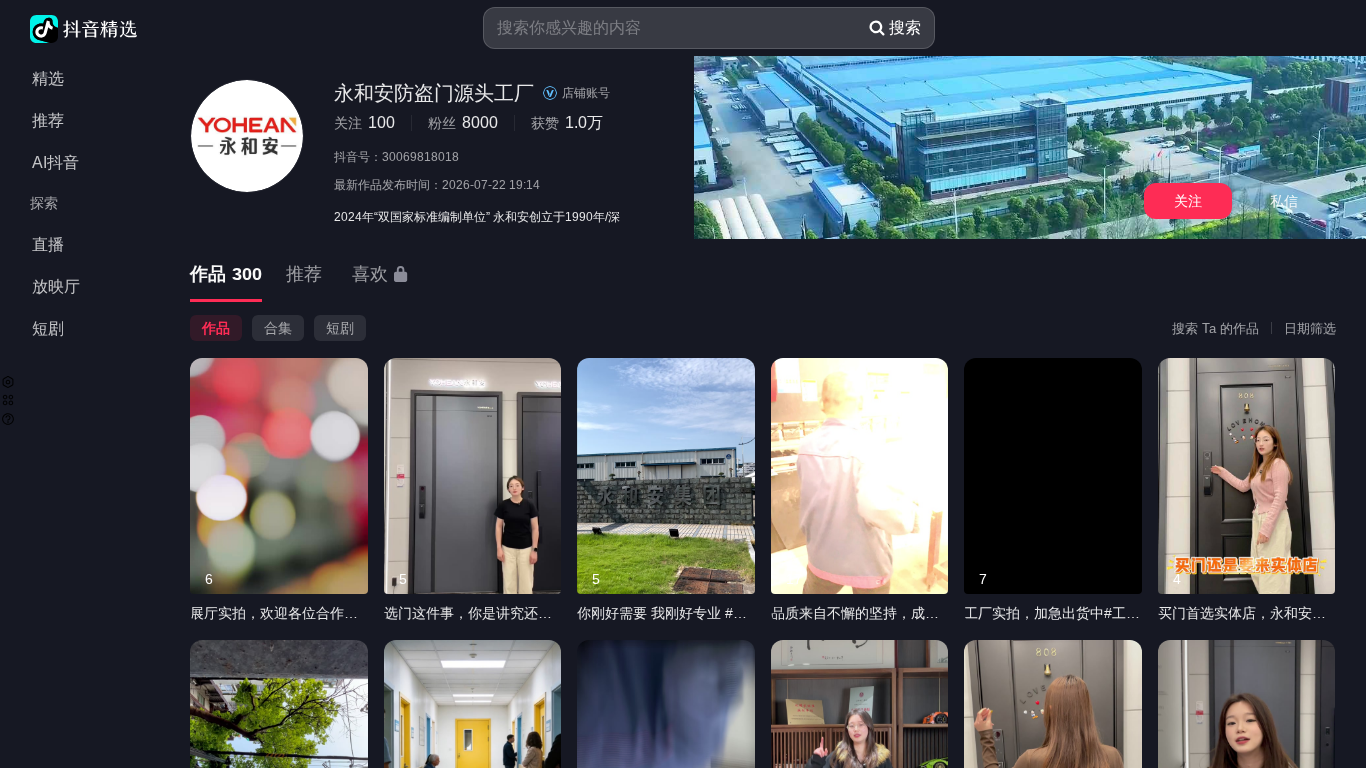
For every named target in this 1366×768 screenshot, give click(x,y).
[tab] (226, 275)
